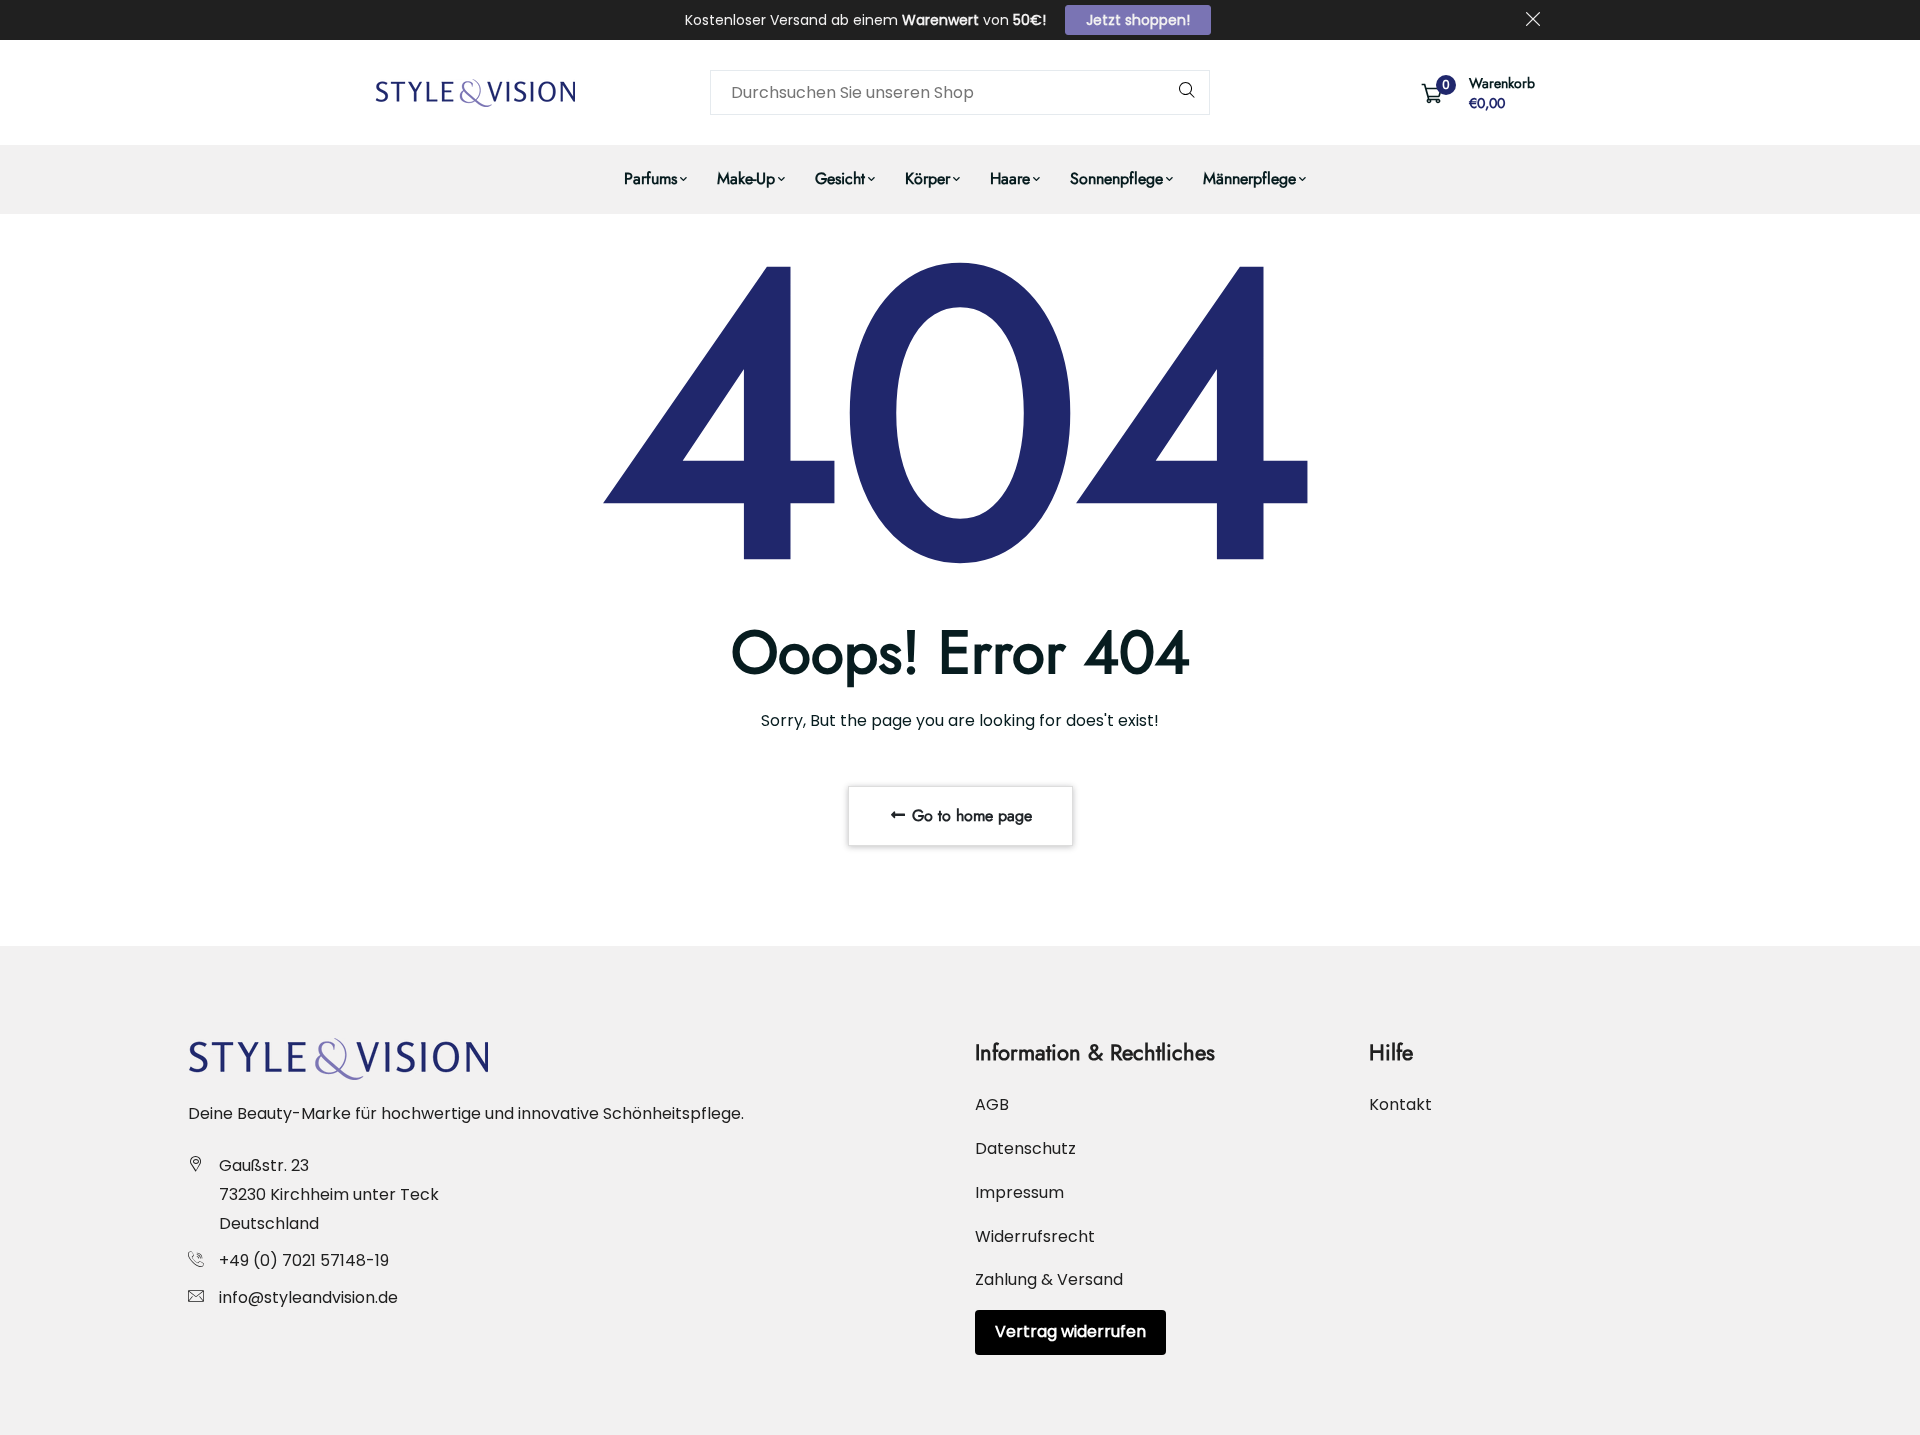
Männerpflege (1249, 178)
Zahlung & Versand (1049, 1279)
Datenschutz (1025, 1148)
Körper (927, 178)
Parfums (650, 178)
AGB (992, 1104)
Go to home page (969, 815)
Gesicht (840, 178)
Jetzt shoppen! (1138, 20)
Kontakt (1400, 1104)
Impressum (1019, 1192)
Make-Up (746, 178)
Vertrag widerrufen (1070, 1331)
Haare (1010, 178)
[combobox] (960, 92)
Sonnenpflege (1116, 178)
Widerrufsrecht (1035, 1236)
